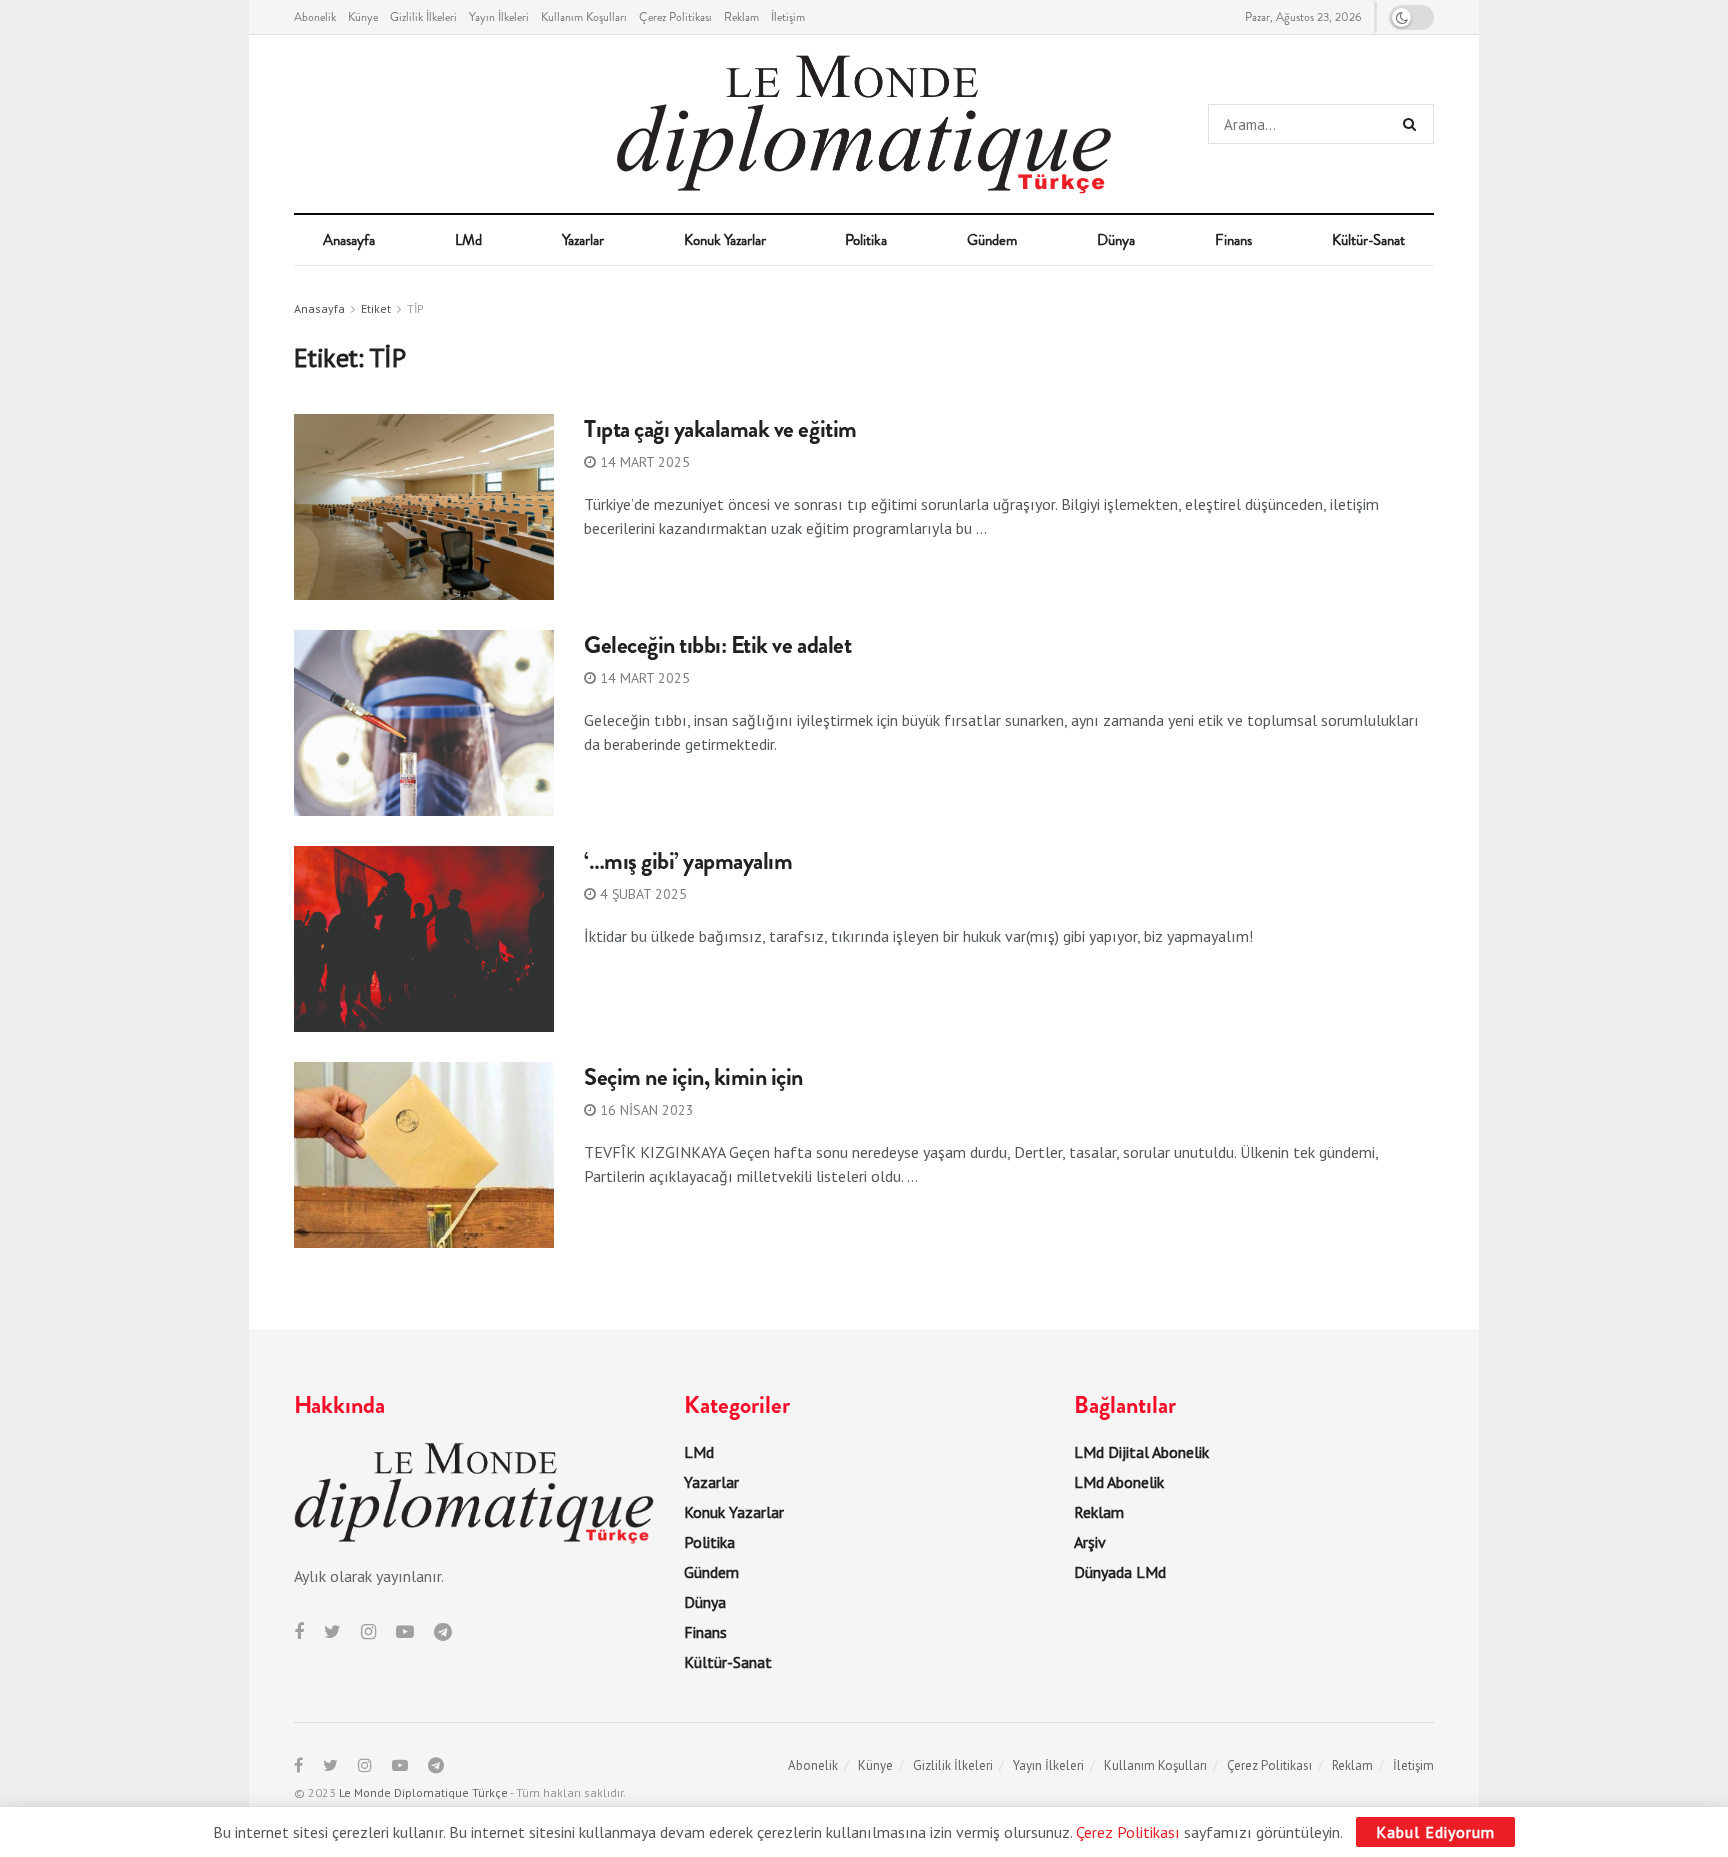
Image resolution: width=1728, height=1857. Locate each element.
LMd (468, 240)
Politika (866, 240)
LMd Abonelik (1119, 1482)
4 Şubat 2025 (641, 894)
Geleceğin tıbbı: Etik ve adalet (717, 645)
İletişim (788, 17)
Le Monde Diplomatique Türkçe (423, 1792)
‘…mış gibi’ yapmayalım (688, 861)
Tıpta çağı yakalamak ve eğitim (720, 429)
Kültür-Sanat (1368, 240)
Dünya (1116, 240)
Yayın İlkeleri (499, 17)
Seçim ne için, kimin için (693, 1077)
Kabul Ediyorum (1435, 1832)
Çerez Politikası (675, 17)
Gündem (992, 240)
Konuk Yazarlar (725, 240)
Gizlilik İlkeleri (423, 17)
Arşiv (1090, 1542)
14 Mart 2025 (643, 462)
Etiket (376, 308)
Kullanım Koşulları (584, 17)
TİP (415, 308)
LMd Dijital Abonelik (1141, 1452)
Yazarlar (583, 240)
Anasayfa (349, 240)
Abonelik (315, 17)
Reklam (741, 17)
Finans (1233, 240)
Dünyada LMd (1120, 1572)
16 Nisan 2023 (645, 1110)
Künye (363, 17)
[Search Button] (1413, 124)
